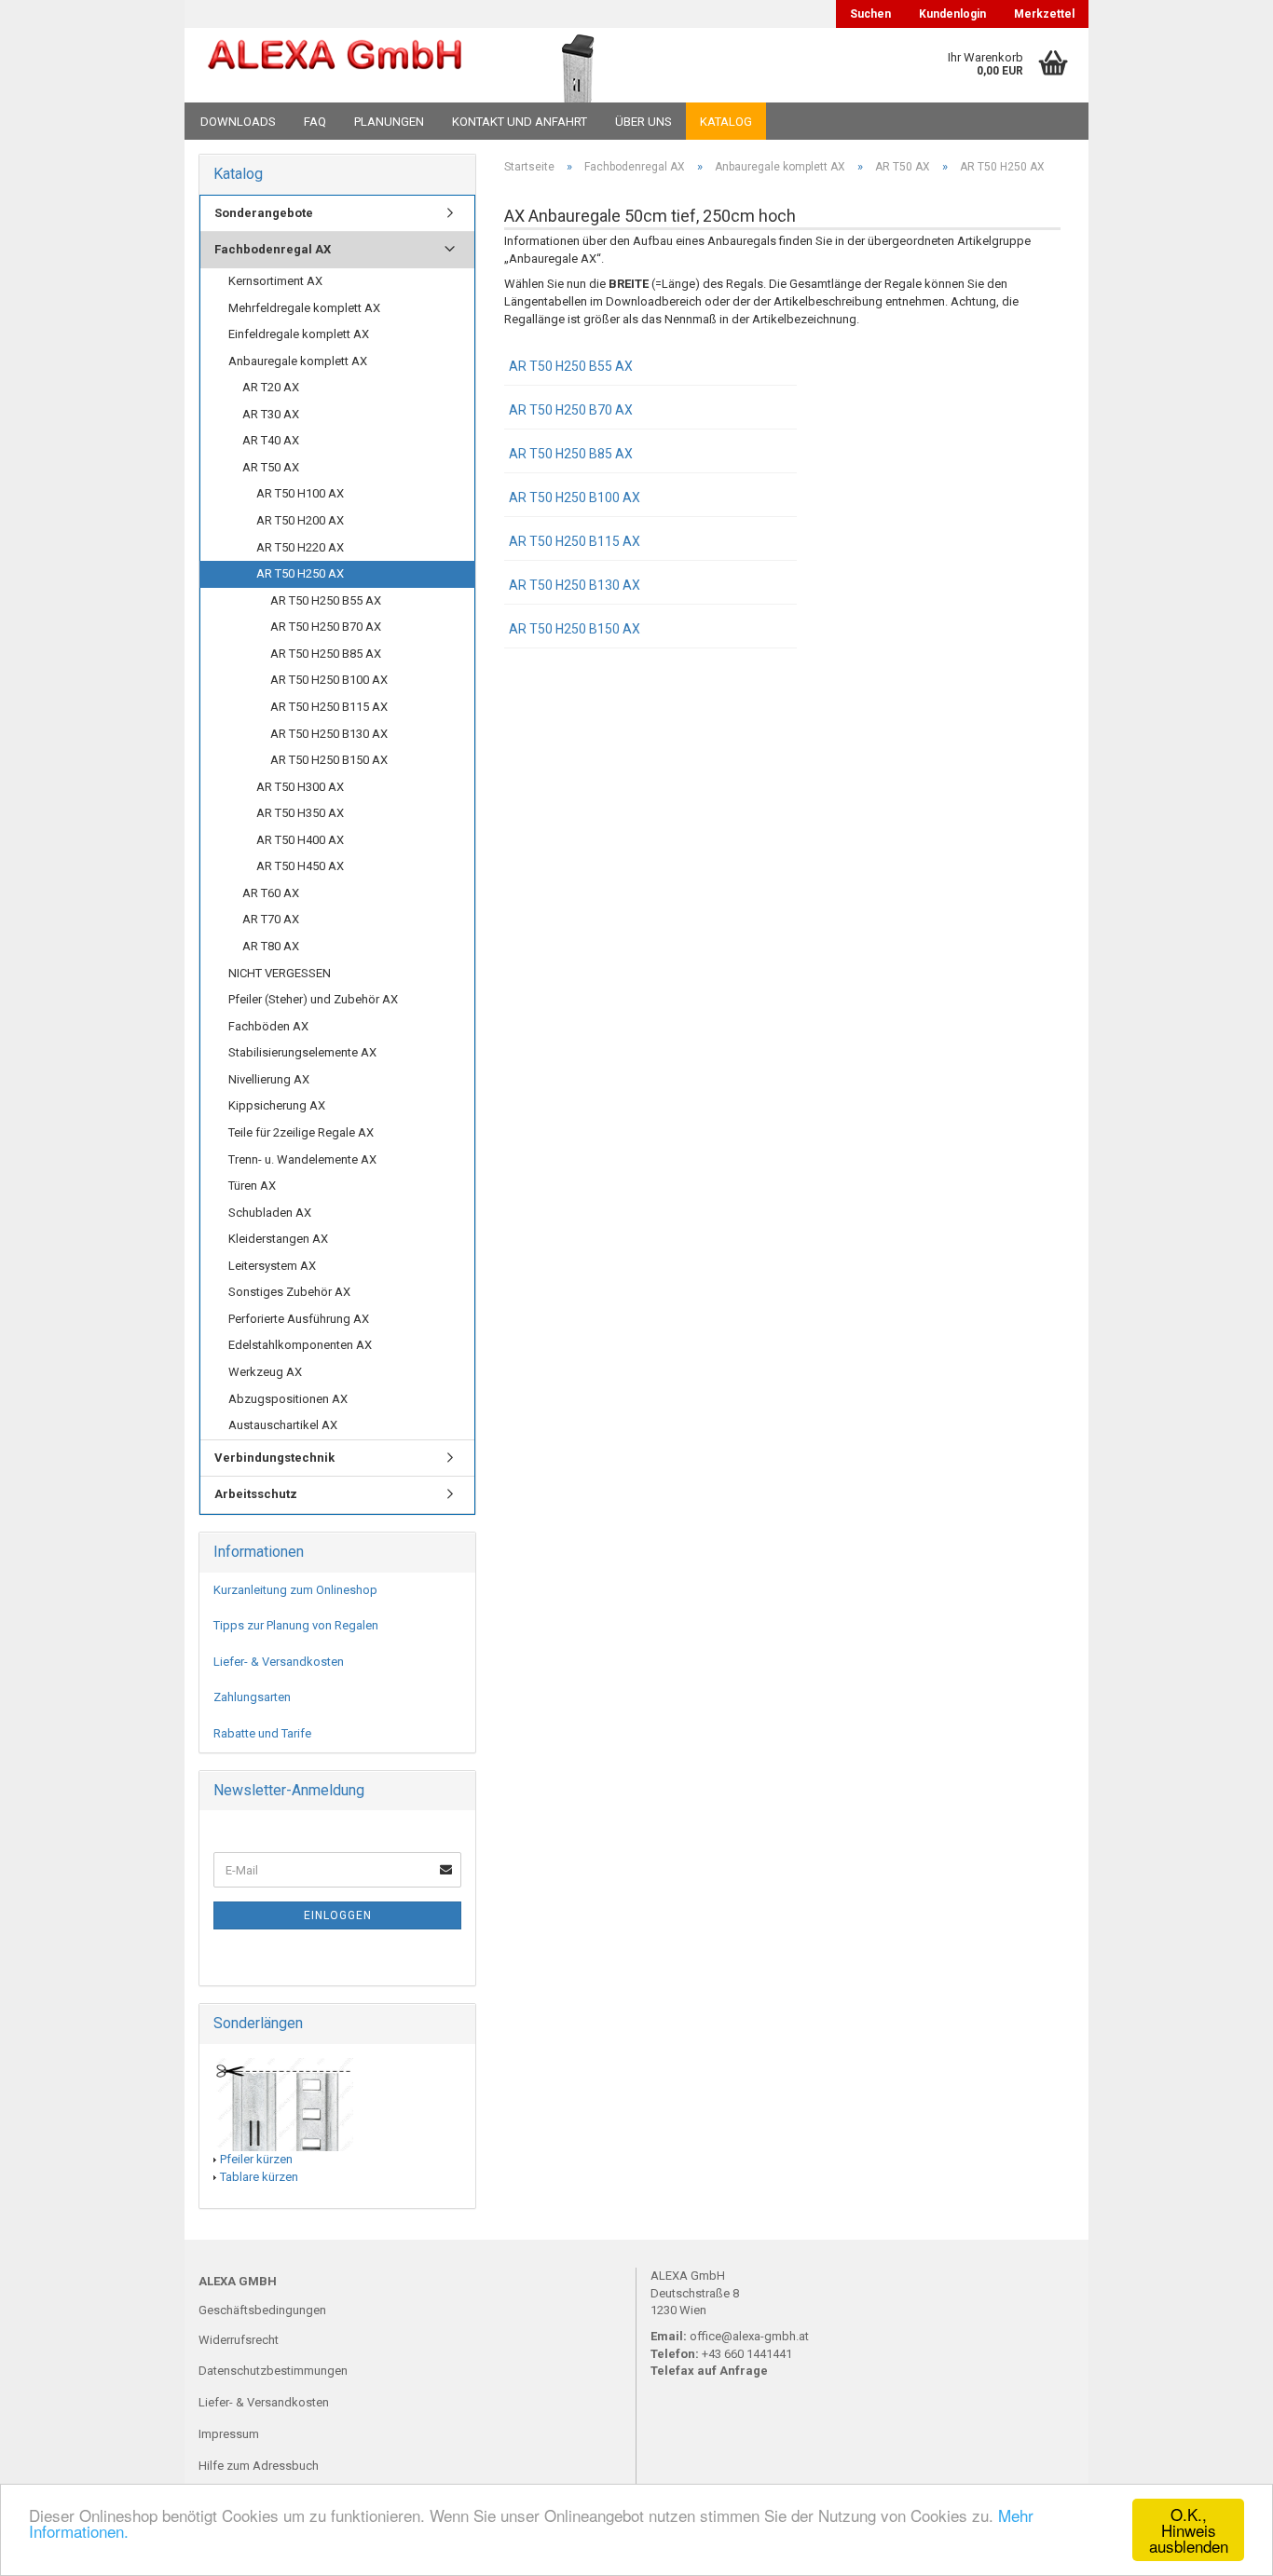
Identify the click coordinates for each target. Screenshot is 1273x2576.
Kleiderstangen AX (278, 1239)
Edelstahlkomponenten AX (300, 1345)
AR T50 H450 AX (300, 866)
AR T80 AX (271, 946)
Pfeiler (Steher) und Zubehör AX (313, 999)
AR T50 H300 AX (300, 787)
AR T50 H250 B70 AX (571, 410)
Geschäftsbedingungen (262, 2310)
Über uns (643, 122)
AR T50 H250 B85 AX (571, 454)
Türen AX (252, 1186)
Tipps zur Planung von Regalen (296, 1625)
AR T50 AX (271, 467)
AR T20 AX (271, 387)
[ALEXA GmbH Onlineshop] (335, 65)
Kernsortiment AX (275, 281)
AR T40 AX (271, 440)
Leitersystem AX (272, 1266)
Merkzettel (1044, 14)
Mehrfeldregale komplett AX (304, 308)
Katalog (726, 122)
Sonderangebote (264, 213)
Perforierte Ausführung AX (299, 1319)
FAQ (315, 122)
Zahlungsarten (252, 1697)
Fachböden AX (268, 1026)
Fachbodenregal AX (273, 249)
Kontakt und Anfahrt (520, 122)
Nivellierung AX (269, 1079)
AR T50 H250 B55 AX (571, 366)
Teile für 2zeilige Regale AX (301, 1132)
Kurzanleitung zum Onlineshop (295, 1590)
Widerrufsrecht (239, 2340)
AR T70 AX (271, 919)
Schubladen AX (270, 1213)
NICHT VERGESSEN (280, 973)
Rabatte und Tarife (262, 1733)
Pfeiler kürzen (256, 2159)
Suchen (870, 14)
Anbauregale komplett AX (298, 361)
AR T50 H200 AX (300, 520)
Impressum (229, 2434)
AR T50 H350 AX (300, 813)
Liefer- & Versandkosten (279, 1662)
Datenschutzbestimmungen (273, 2371)
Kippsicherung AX (277, 1105)
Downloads (238, 122)
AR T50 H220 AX (300, 547)
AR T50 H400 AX (300, 840)
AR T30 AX (271, 414)
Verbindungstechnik (274, 1458)
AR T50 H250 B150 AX (575, 629)
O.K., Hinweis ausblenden (1189, 2530)
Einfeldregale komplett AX (299, 334)
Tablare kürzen (259, 2177)
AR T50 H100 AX (300, 493)
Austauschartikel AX (283, 1425)
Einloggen (338, 1915)
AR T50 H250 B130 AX (575, 585)
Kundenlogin (952, 14)
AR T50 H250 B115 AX (575, 541)
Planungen (389, 122)
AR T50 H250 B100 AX (575, 497)
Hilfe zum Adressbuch (259, 2466)
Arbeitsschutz (256, 1494)
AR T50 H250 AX (300, 573)
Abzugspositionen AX (288, 1399)
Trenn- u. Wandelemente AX (302, 1159)
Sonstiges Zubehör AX (289, 1292)
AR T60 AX (271, 893)
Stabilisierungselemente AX (302, 1052)
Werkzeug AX (265, 1372)
